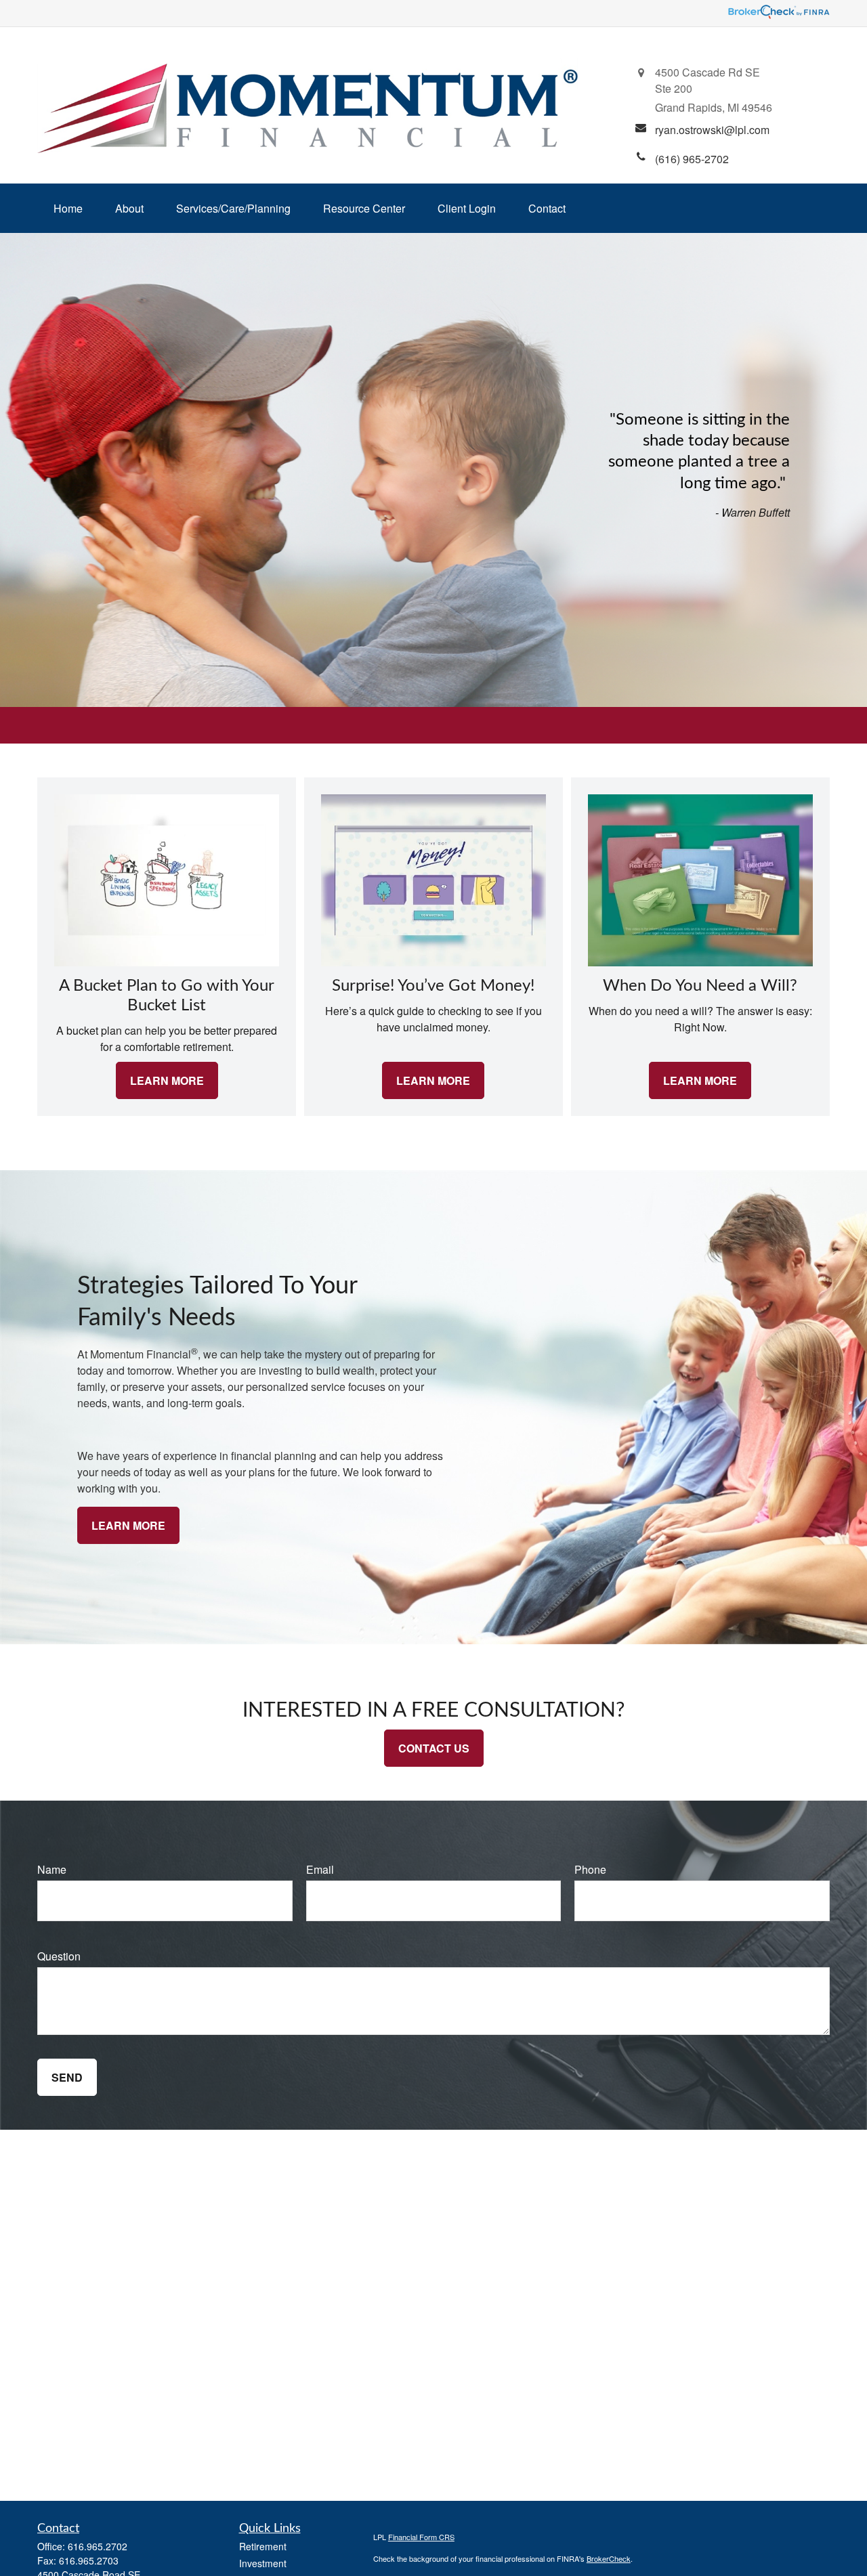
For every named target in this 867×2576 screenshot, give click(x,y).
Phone (590, 1869)
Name (52, 1869)
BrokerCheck (609, 2558)
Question (59, 1956)
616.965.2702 (98, 2546)
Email (320, 1869)
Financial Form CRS (421, 2537)
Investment (263, 2563)
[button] (68, 208)
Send (67, 2077)
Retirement (263, 2546)
